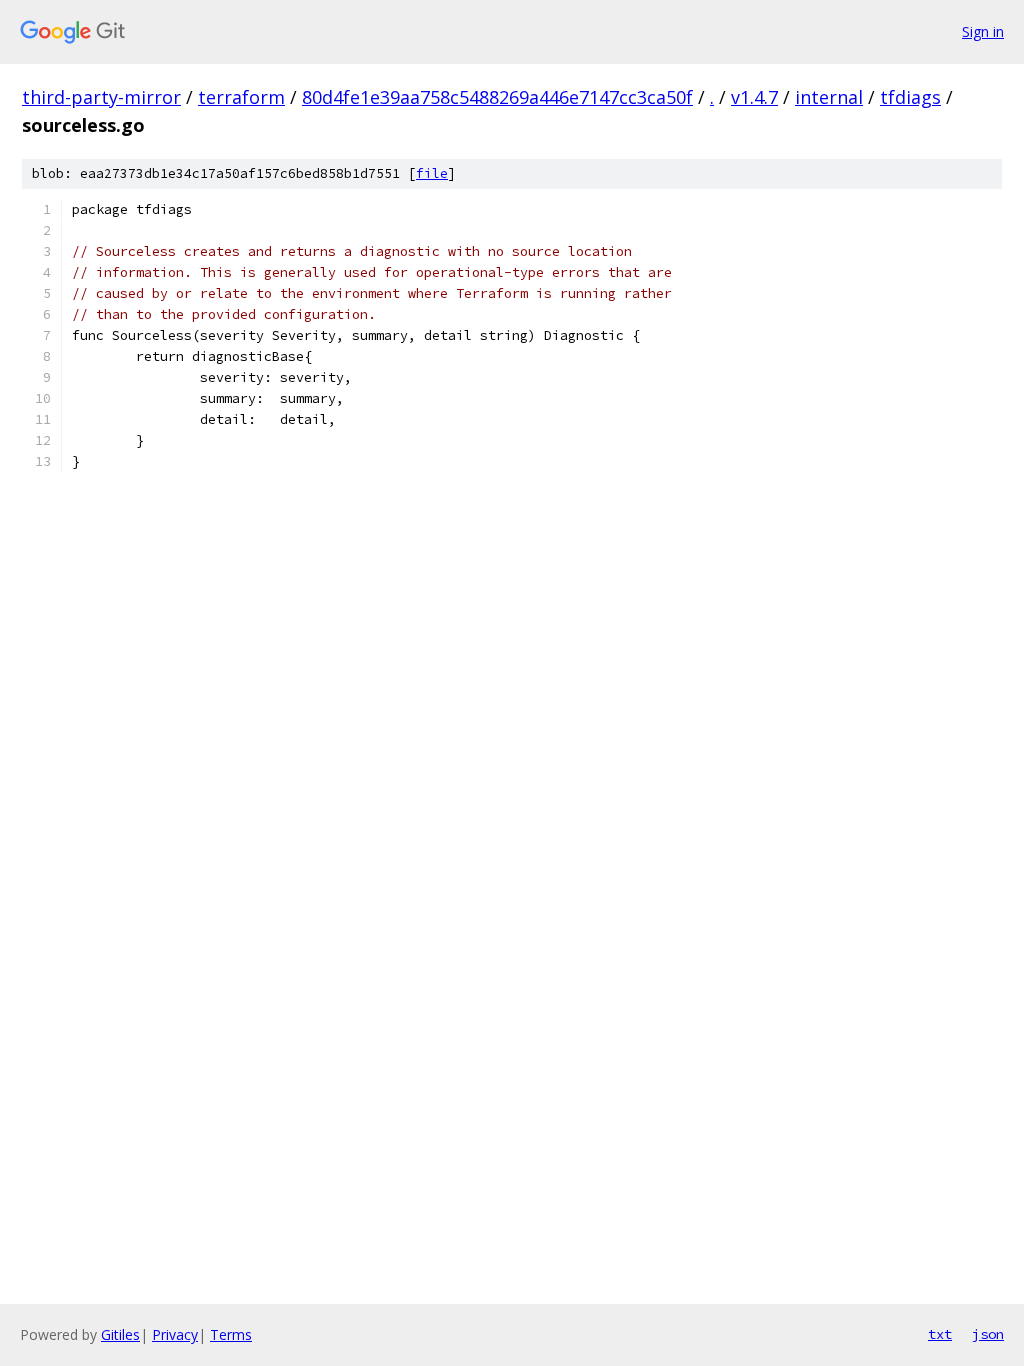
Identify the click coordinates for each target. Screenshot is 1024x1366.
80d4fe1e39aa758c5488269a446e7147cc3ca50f (497, 97)
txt (940, 1334)
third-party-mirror (101, 97)
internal (829, 97)
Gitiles (120, 1334)
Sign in (983, 31)
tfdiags (910, 97)
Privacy (175, 1334)
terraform (241, 97)
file (432, 173)
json (988, 1334)
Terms (231, 1334)
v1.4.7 (754, 97)
